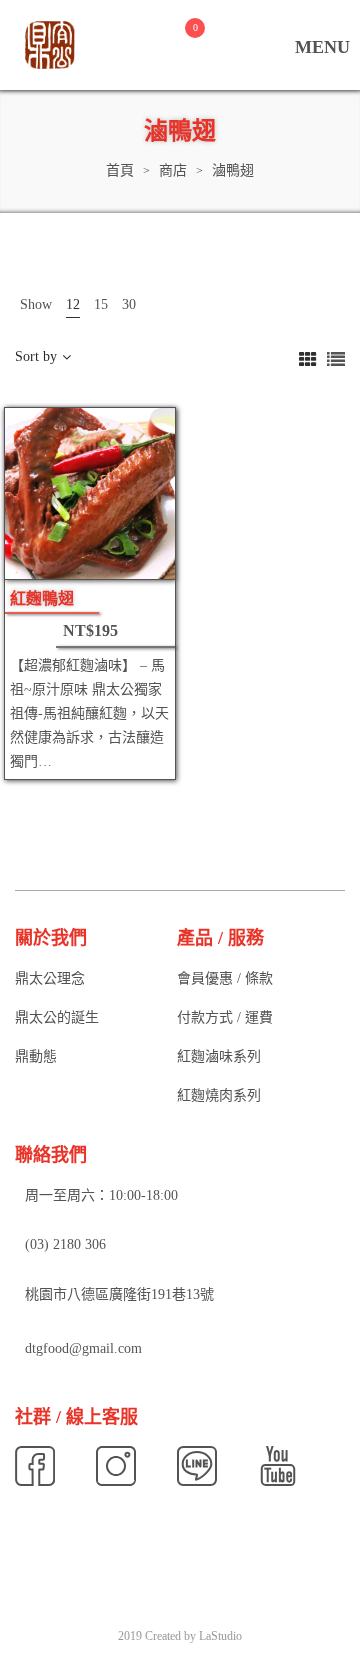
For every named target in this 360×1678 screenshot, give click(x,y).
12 (73, 304)
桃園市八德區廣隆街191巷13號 (119, 1294)
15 (101, 304)
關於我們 (51, 938)
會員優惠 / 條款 (225, 978)
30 (129, 304)
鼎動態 (36, 1056)
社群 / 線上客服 (76, 1417)
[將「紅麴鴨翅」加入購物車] (140, 556)
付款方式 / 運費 (225, 1017)
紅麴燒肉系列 (219, 1095)
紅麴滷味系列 (219, 1056)
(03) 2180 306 (65, 1245)
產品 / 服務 (220, 938)
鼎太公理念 (50, 978)
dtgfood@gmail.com (83, 1348)
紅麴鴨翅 (42, 598)
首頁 (120, 170)
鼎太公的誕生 (57, 1017)
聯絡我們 (51, 1155)
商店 (173, 170)
